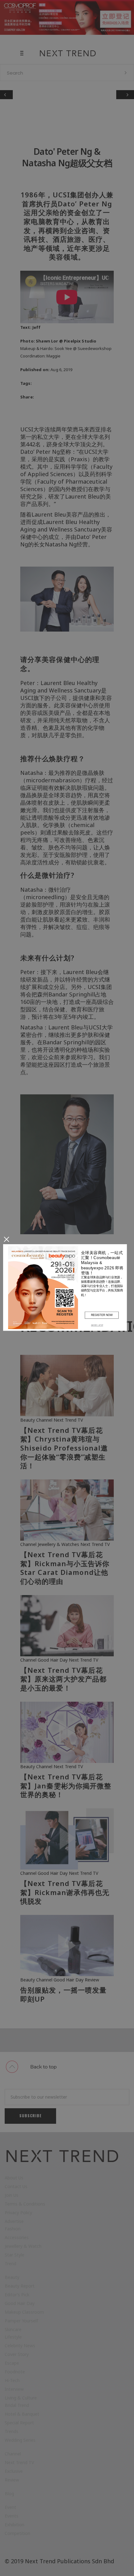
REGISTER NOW (102, 1315)
